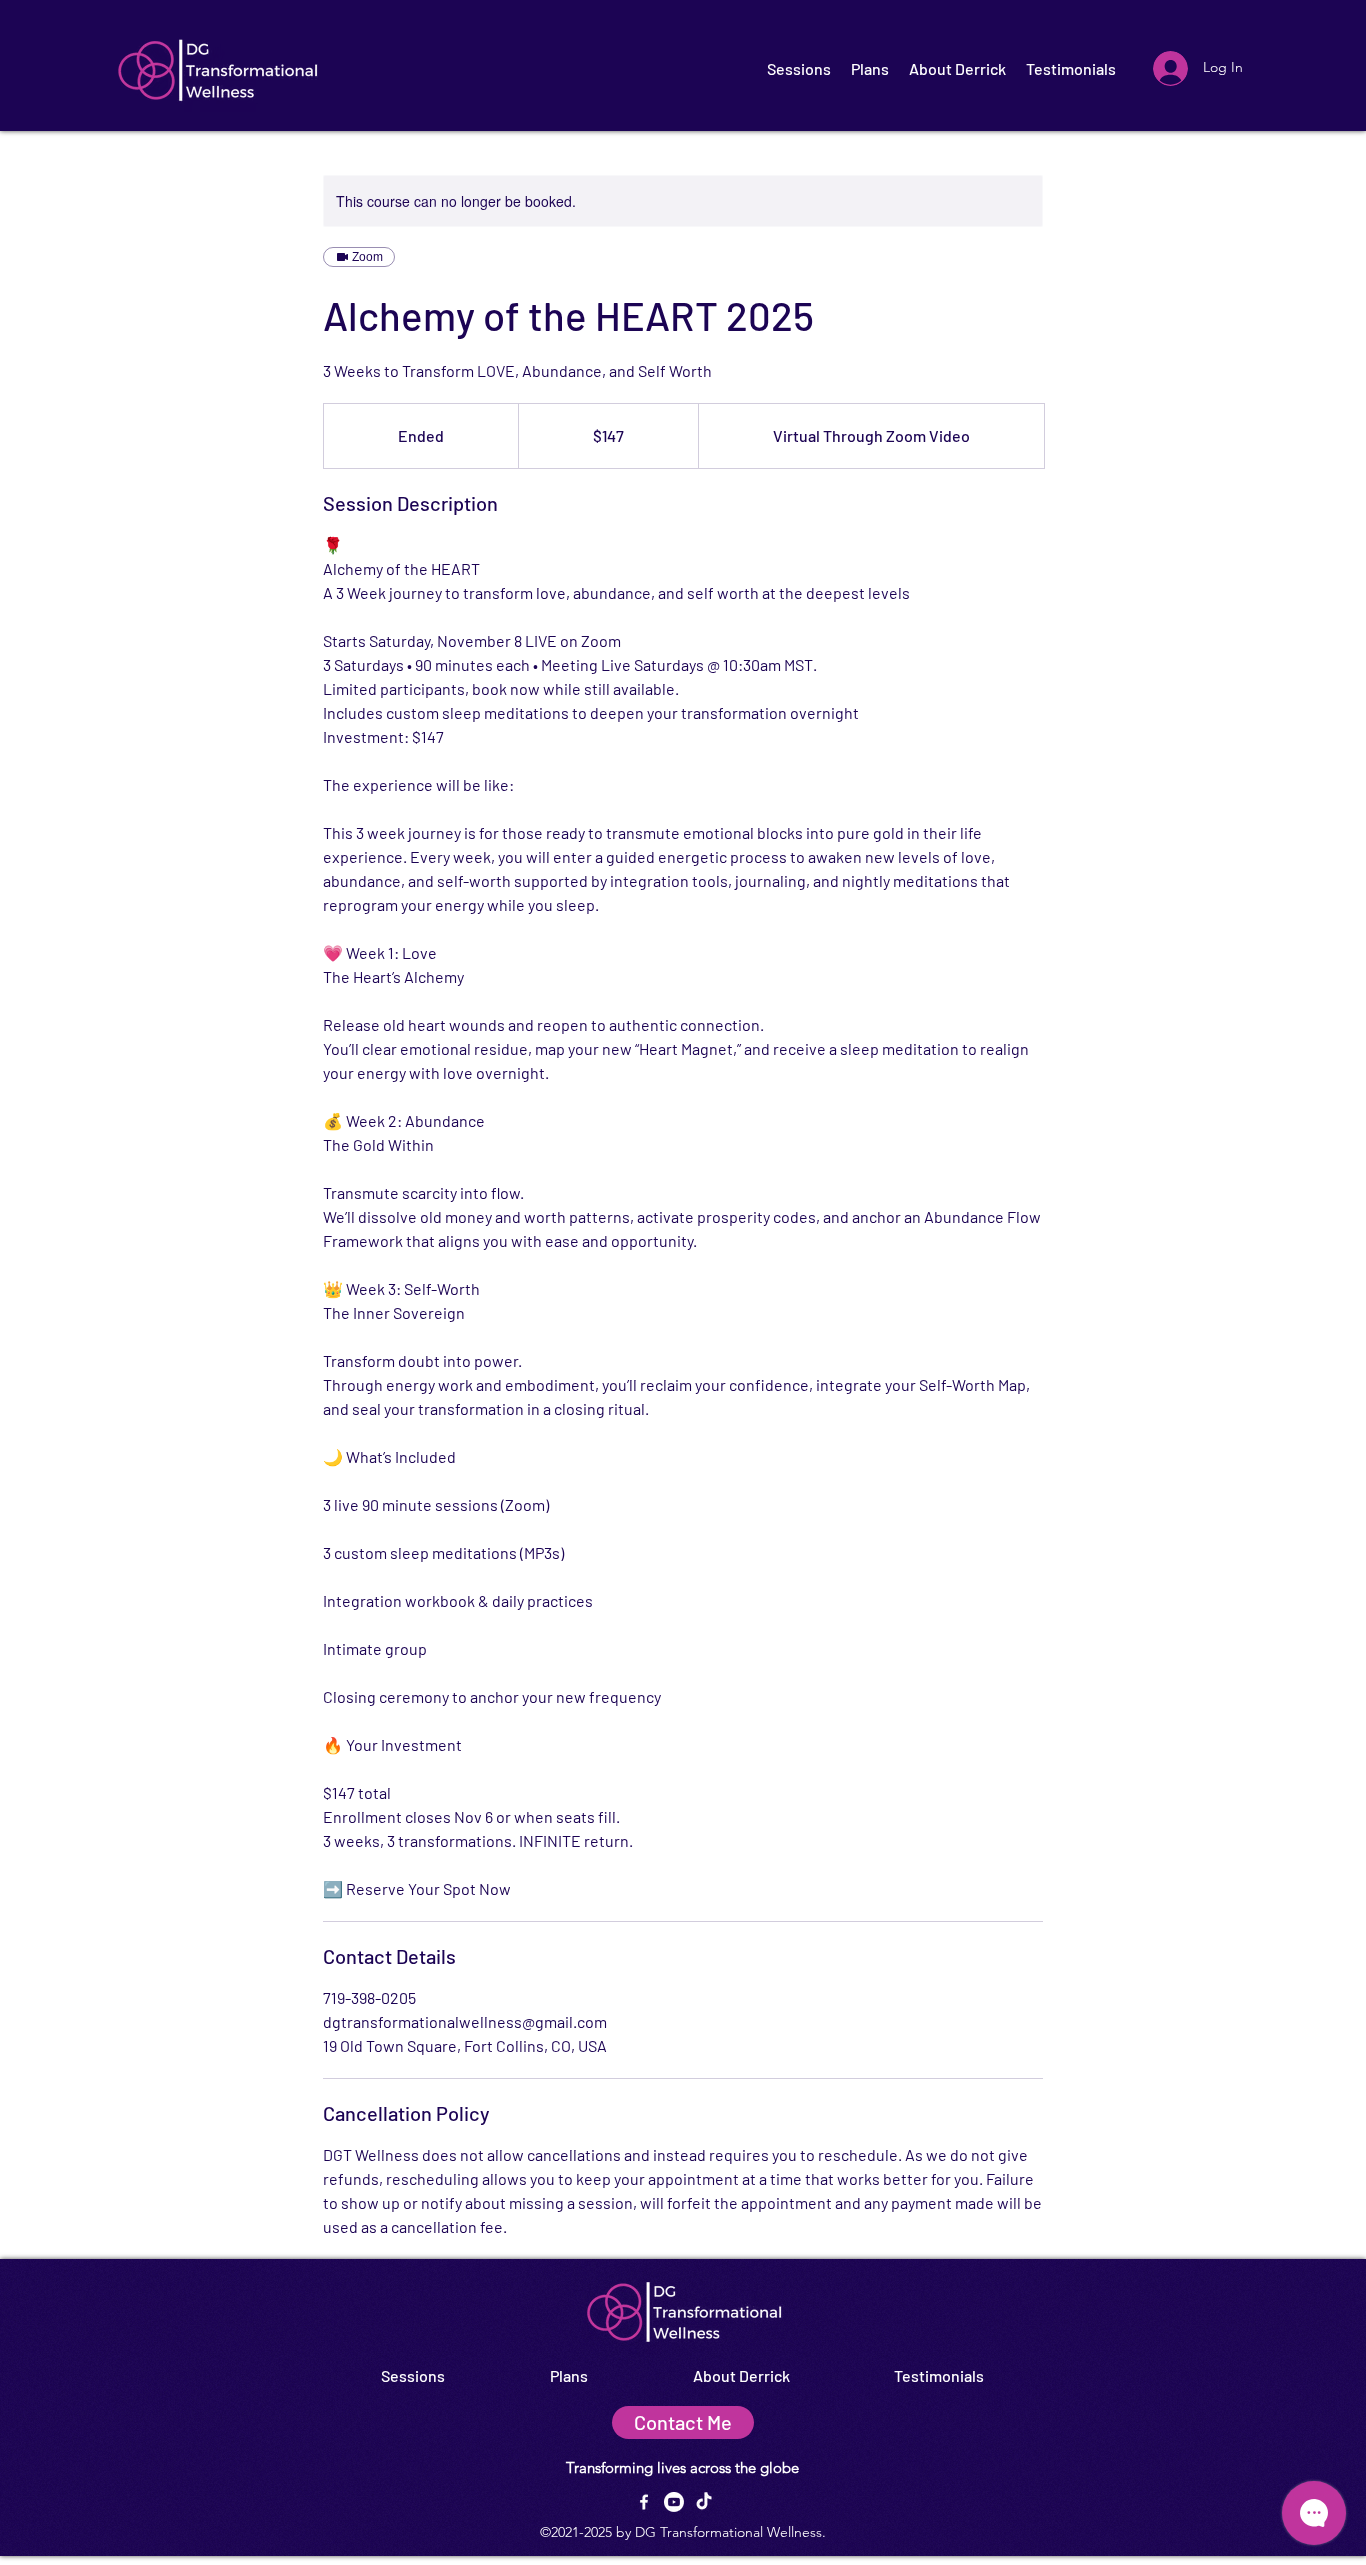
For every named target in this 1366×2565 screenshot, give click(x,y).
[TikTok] (704, 2502)
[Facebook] (644, 2502)
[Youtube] (674, 2502)
